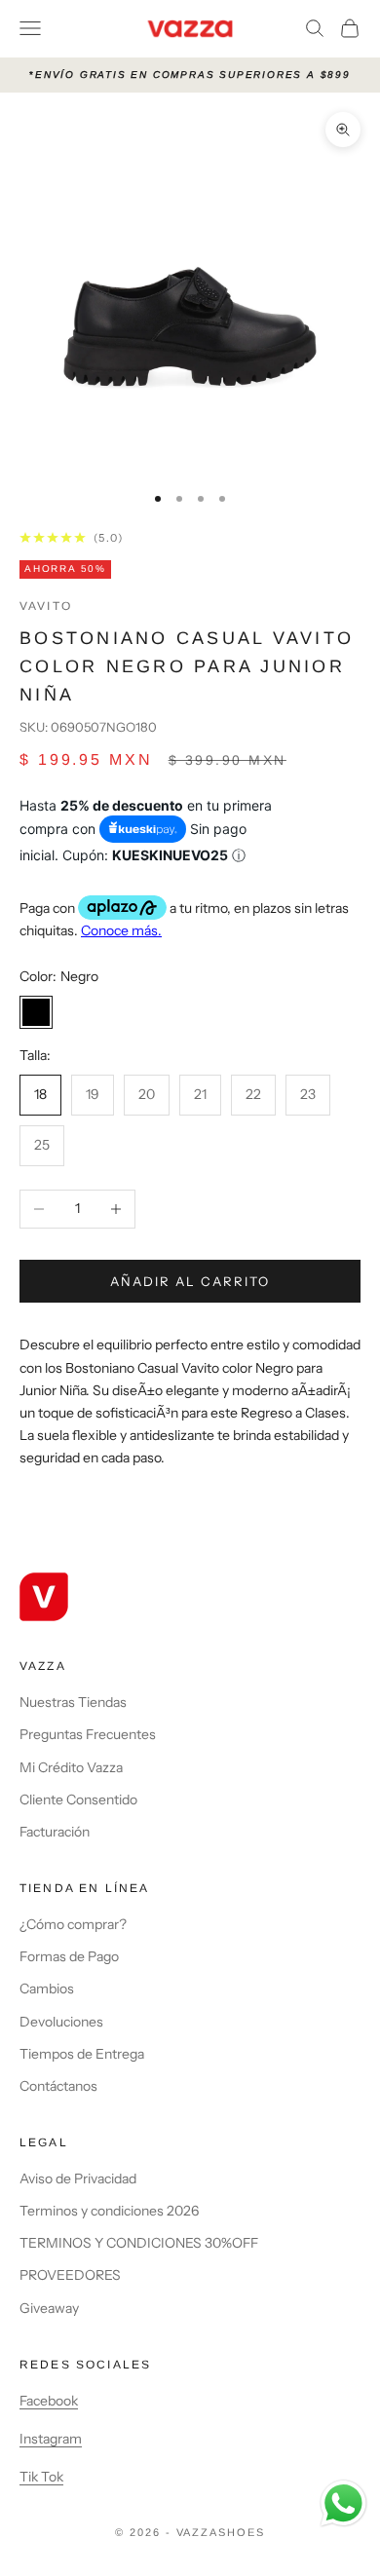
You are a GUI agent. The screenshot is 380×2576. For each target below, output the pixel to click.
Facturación (55, 1832)
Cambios (47, 1989)
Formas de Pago (69, 1956)
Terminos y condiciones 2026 (109, 2211)
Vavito (46, 606)
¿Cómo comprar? (73, 1924)
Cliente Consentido (78, 1799)
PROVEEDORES (70, 2275)
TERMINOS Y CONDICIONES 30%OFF (139, 2243)
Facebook (49, 2401)
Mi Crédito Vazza (71, 1767)
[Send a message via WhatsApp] (343, 2503)
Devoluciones (61, 2022)
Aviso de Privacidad (78, 2178)
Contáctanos (58, 2086)
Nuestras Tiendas (73, 1702)
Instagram (51, 2439)
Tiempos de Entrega (82, 2054)
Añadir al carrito (190, 1281)
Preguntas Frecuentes (88, 1734)
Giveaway (49, 2308)
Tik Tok (41, 2477)
